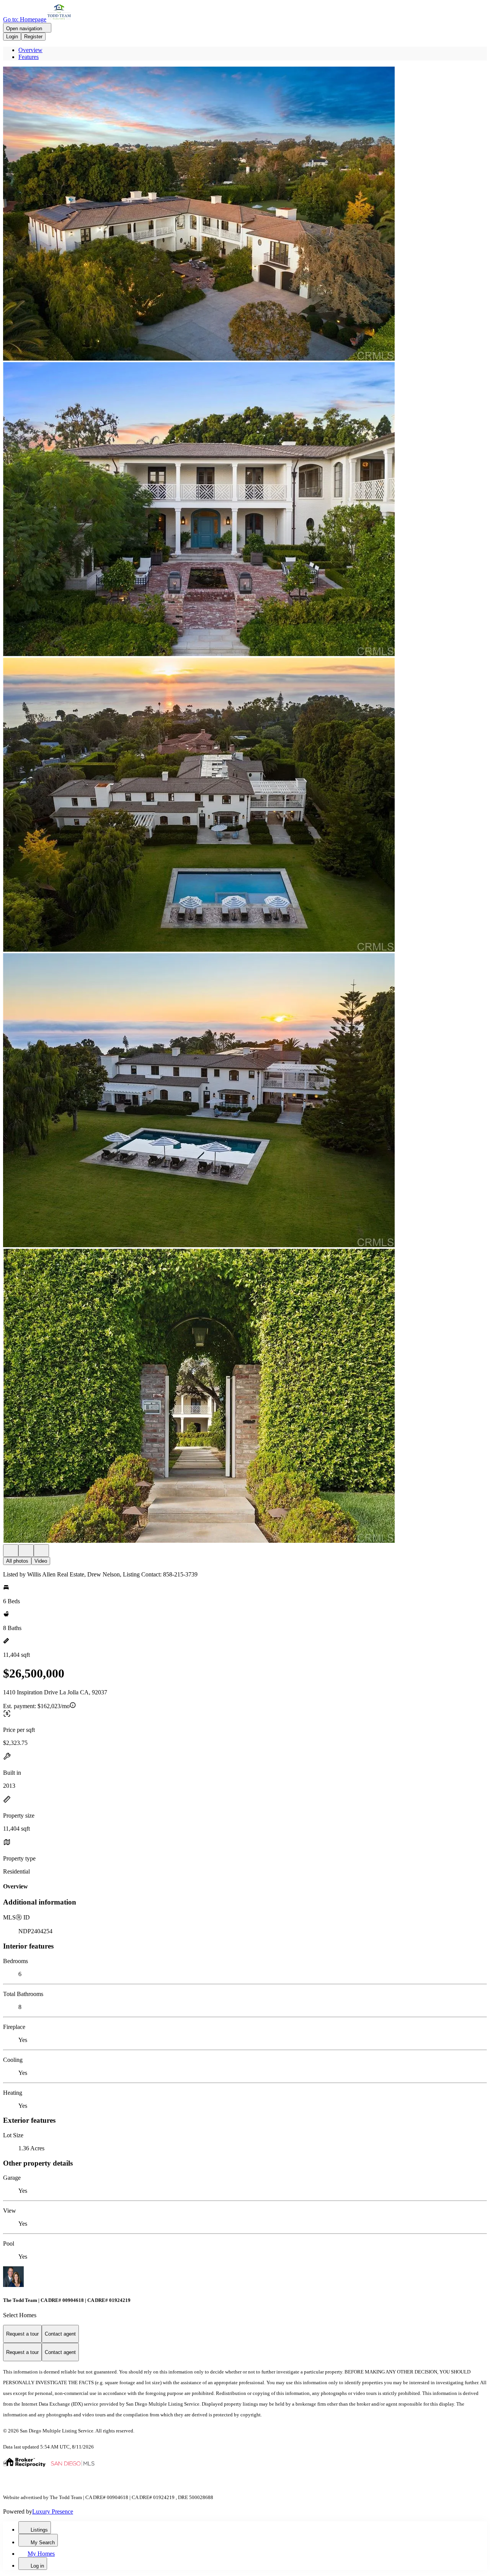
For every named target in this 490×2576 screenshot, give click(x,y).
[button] (245, 214)
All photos (17, 1561)
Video (41, 1561)
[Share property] (41, 1551)
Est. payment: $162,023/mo (36, 1706)
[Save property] (26, 1551)
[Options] (11, 1551)
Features (29, 57)
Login (12, 37)
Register (33, 37)
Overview (30, 50)
